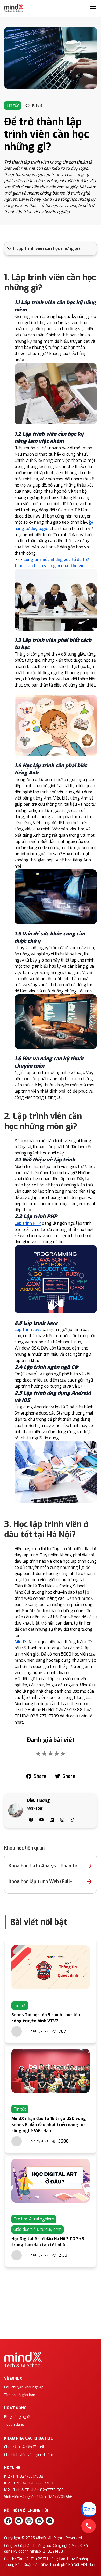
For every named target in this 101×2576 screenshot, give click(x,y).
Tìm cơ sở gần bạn (20, 2395)
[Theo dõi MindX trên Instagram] (29, 2521)
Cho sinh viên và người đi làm (29, 2455)
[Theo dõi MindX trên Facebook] (8, 2521)
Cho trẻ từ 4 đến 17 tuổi (24, 2447)
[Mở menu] (93, 8)
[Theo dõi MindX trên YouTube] (19, 2521)
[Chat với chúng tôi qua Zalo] (89, 2509)
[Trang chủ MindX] (14, 8)
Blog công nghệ (17, 2417)
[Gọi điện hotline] (89, 2526)
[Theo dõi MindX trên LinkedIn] (39, 2521)
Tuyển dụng (14, 2424)
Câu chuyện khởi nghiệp (24, 2387)
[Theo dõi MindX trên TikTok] (50, 2521)
